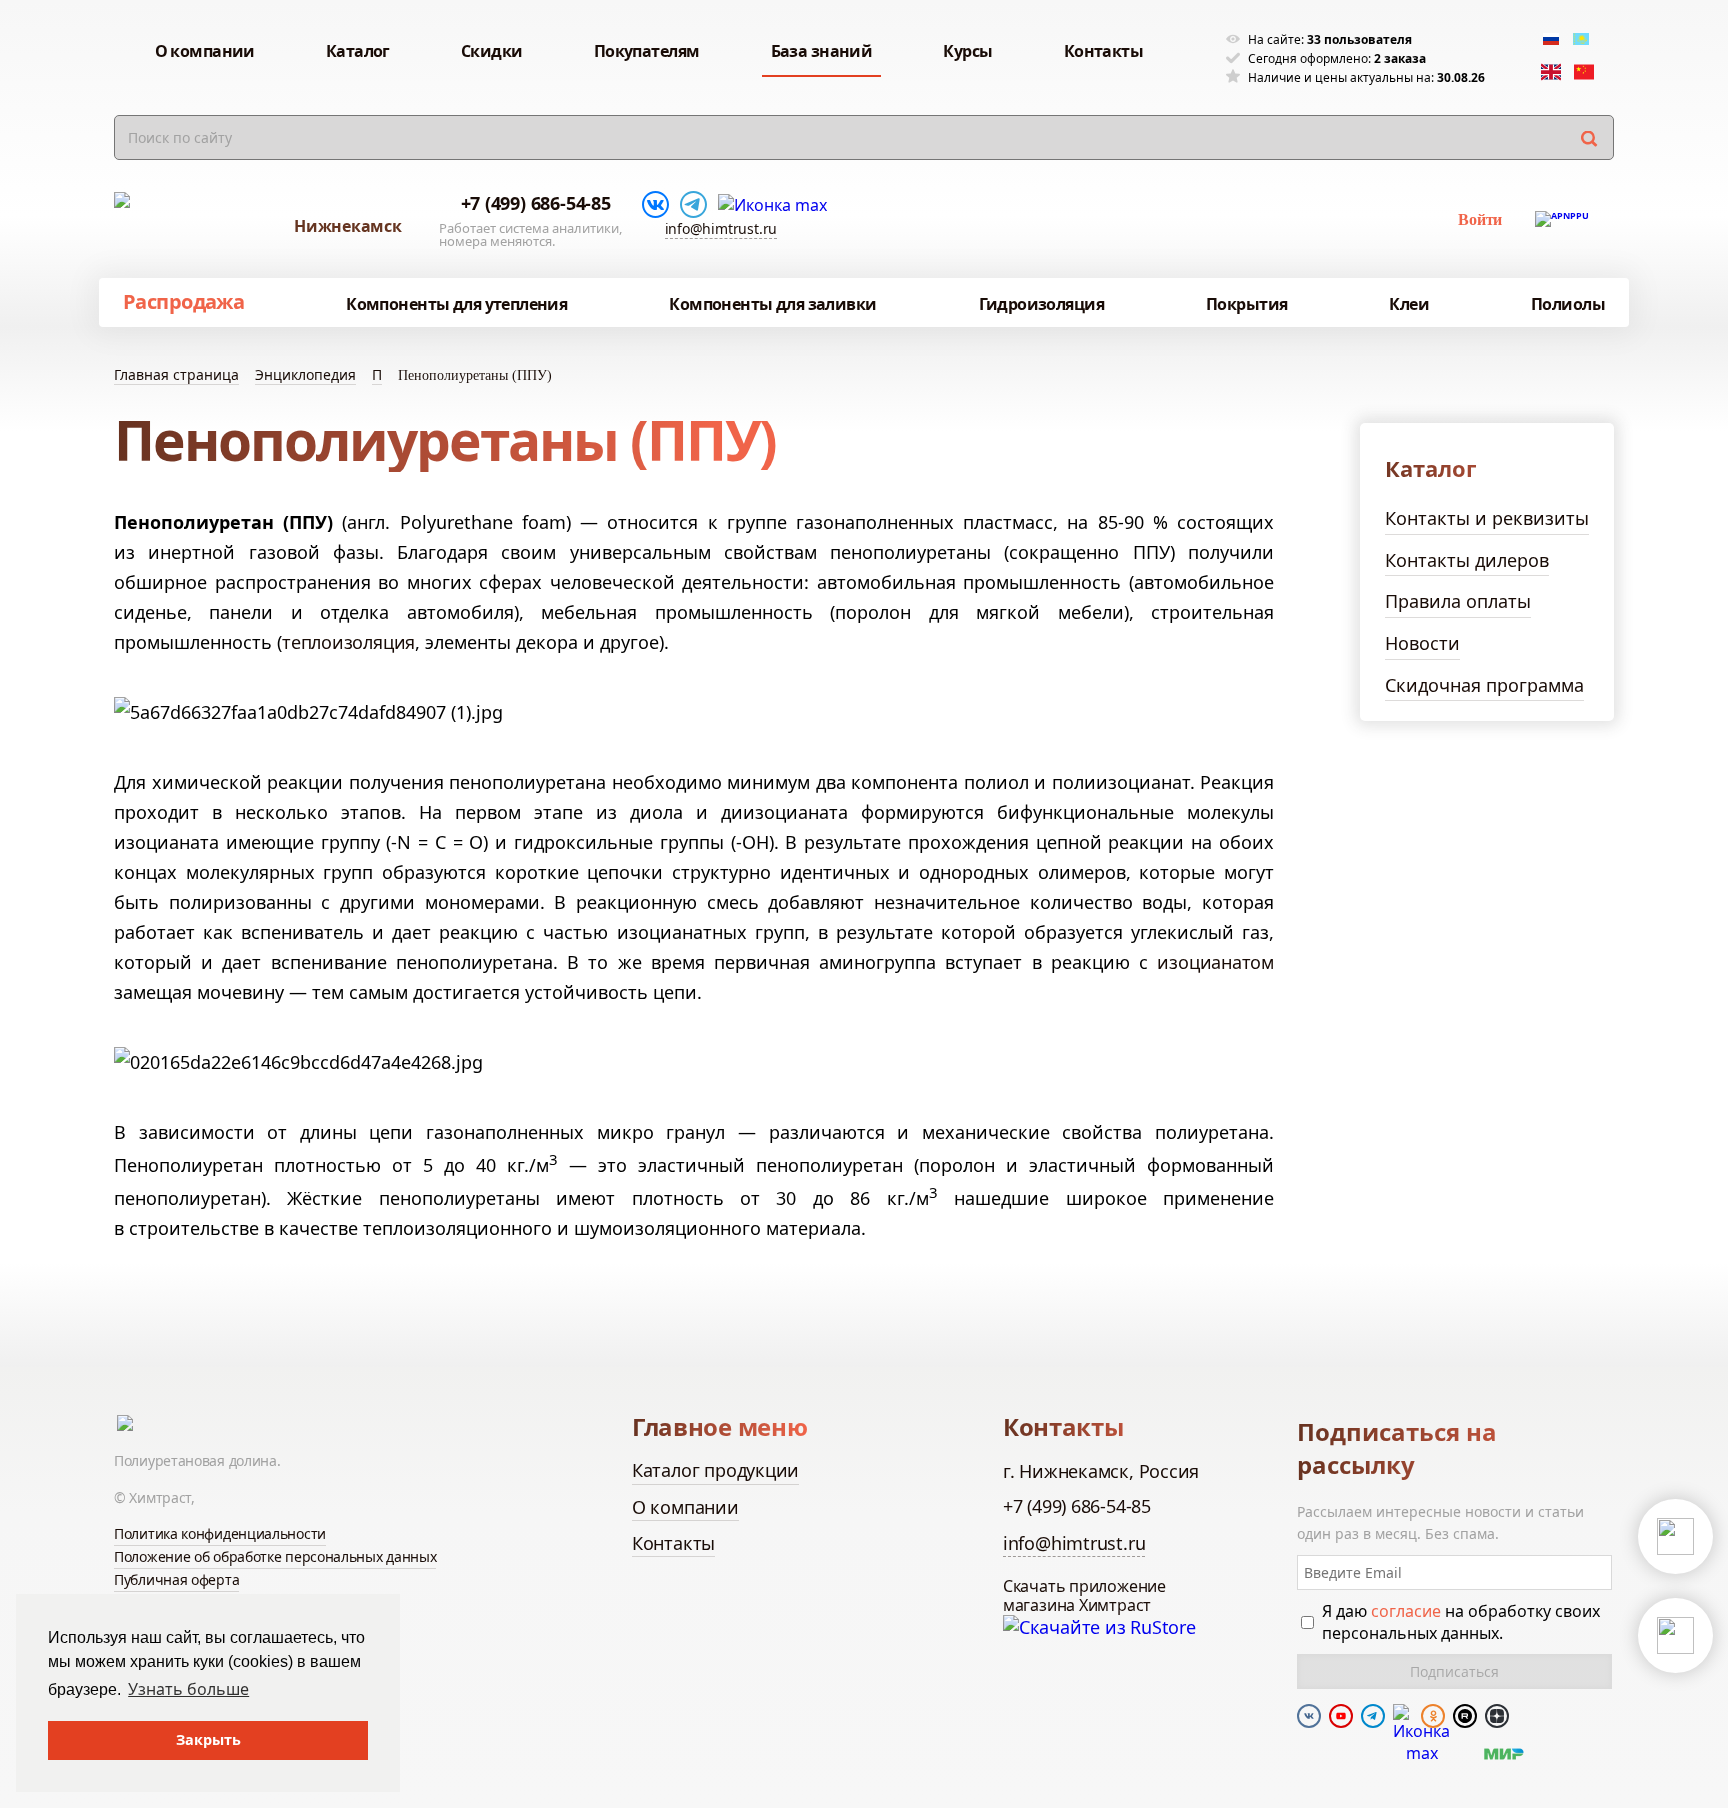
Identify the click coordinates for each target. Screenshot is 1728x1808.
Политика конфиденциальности (220, 1533)
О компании (685, 1507)
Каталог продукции (715, 1470)
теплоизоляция (348, 642)
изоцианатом (1215, 962)
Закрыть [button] (208, 1739)
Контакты (673, 1543)
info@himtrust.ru (721, 228)
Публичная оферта (176, 1579)
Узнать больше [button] (188, 1689)
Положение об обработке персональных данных (275, 1556)
